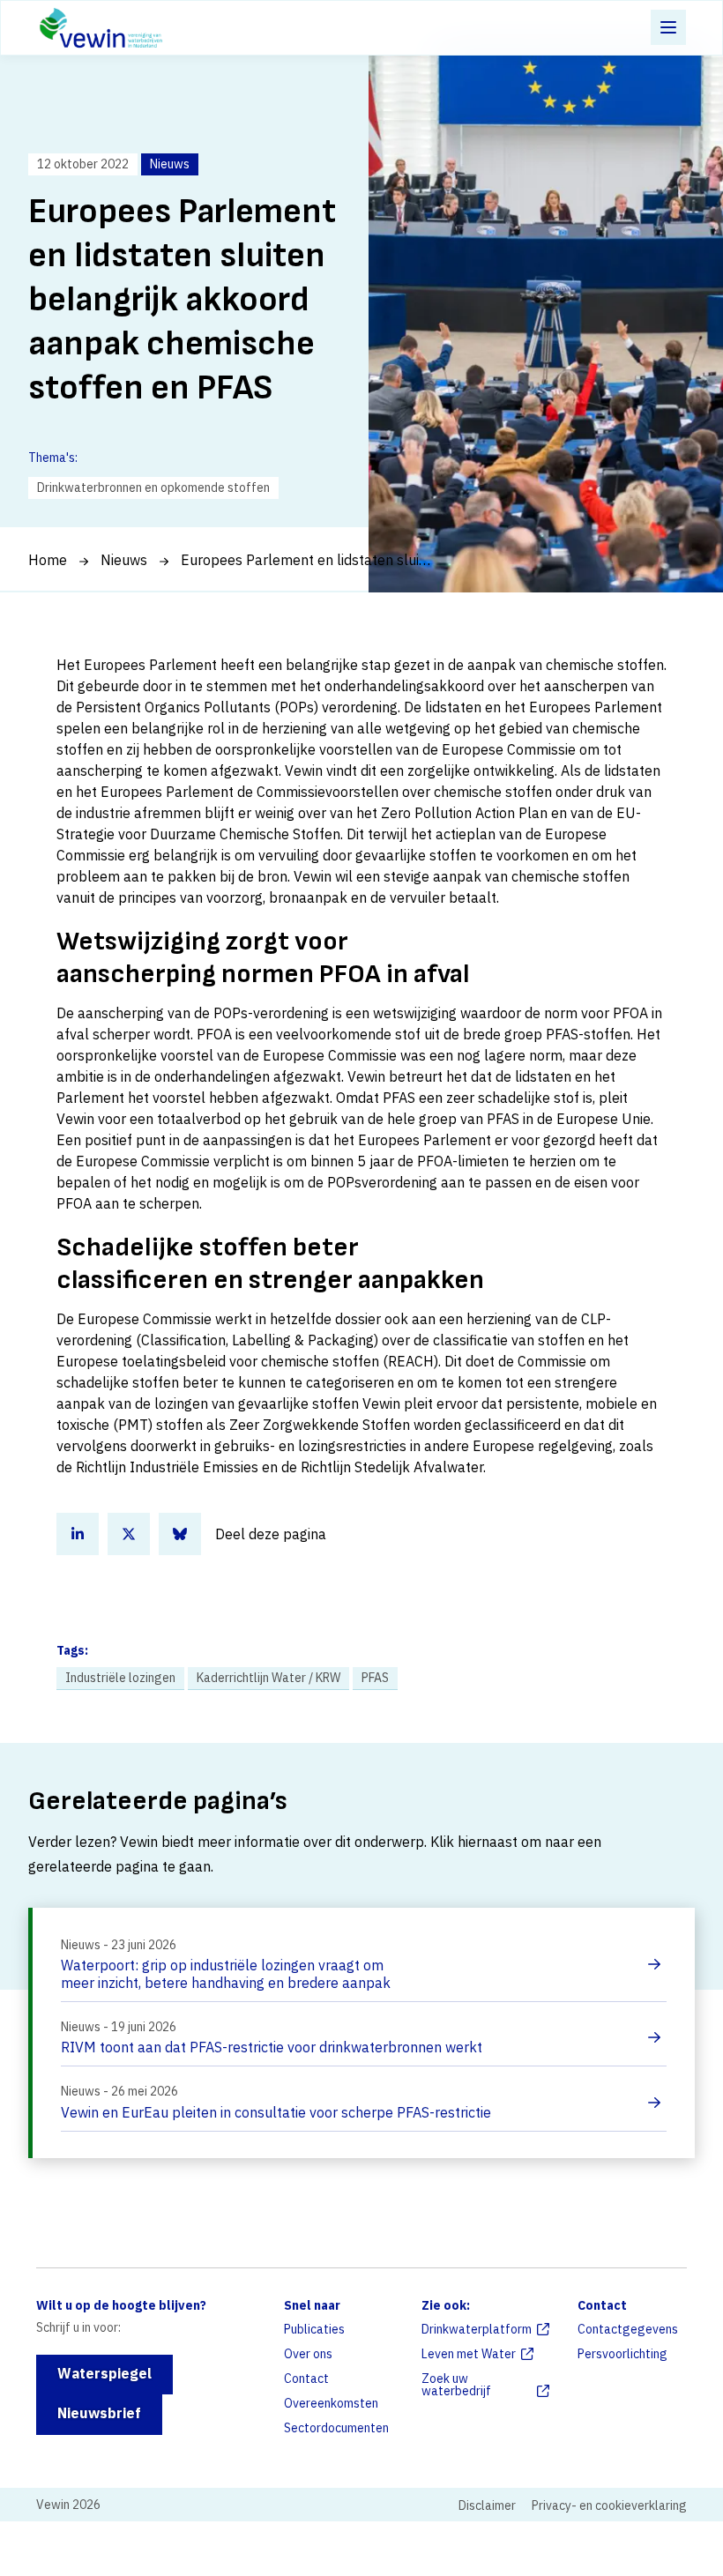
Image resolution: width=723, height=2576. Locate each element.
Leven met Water (469, 2354)
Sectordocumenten (336, 2428)
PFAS (375, 1678)
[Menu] (668, 27)
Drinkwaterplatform (477, 2329)
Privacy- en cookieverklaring (609, 2505)
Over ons (308, 2354)
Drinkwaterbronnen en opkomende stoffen (153, 488)
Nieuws (124, 560)
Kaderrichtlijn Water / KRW (268, 1678)
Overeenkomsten (331, 2403)
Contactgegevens (628, 2329)
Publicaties (314, 2329)
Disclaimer (487, 2505)
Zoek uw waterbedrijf (456, 2385)
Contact (306, 2379)
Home (48, 560)
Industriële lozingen (120, 1678)
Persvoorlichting (622, 2354)
